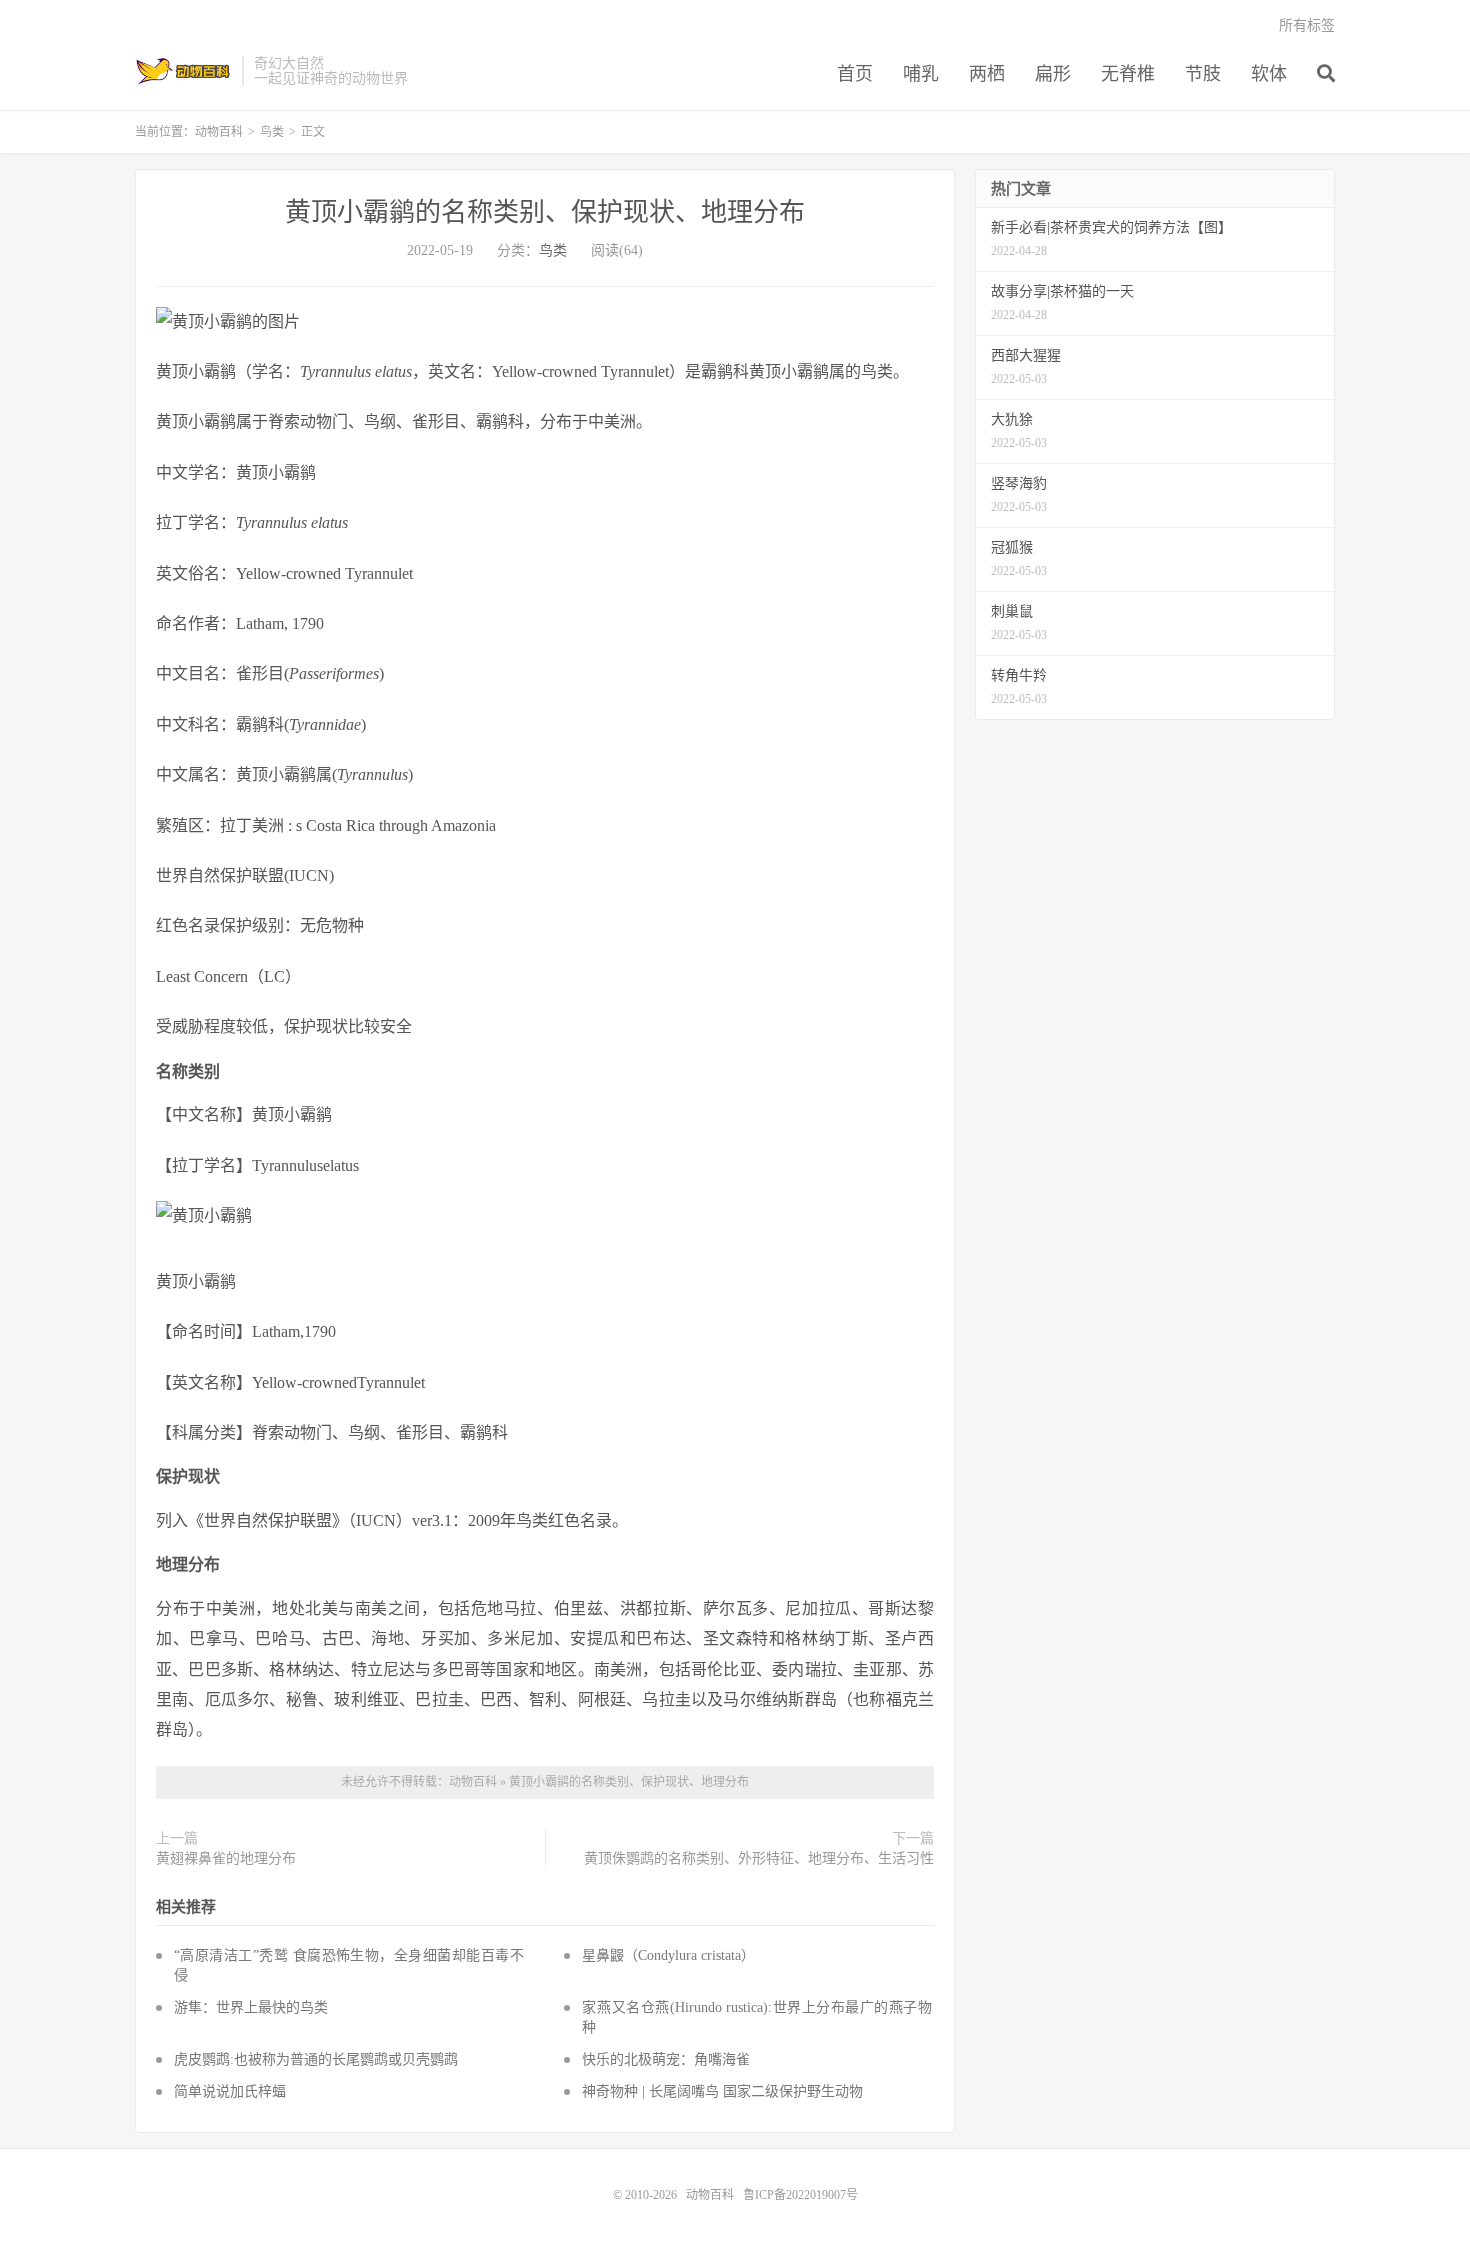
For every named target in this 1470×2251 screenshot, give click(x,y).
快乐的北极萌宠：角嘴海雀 (666, 2059)
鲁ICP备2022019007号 (800, 2195)
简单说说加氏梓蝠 (230, 2091)
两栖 (987, 74)
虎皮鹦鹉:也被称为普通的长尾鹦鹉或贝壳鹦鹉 (316, 2059)
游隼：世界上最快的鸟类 (251, 2007)
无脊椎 (1128, 74)
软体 (1269, 74)
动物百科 (183, 71)
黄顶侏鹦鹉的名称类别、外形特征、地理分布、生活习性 (759, 1858)
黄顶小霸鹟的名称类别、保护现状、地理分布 (545, 212)
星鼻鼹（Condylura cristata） (668, 1955)
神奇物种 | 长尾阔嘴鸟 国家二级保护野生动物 (722, 2091)
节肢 (1203, 74)
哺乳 (921, 74)
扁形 (1053, 74)
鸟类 (272, 132)
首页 (855, 74)
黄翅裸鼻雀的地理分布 (226, 1858)
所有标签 (1307, 25)
